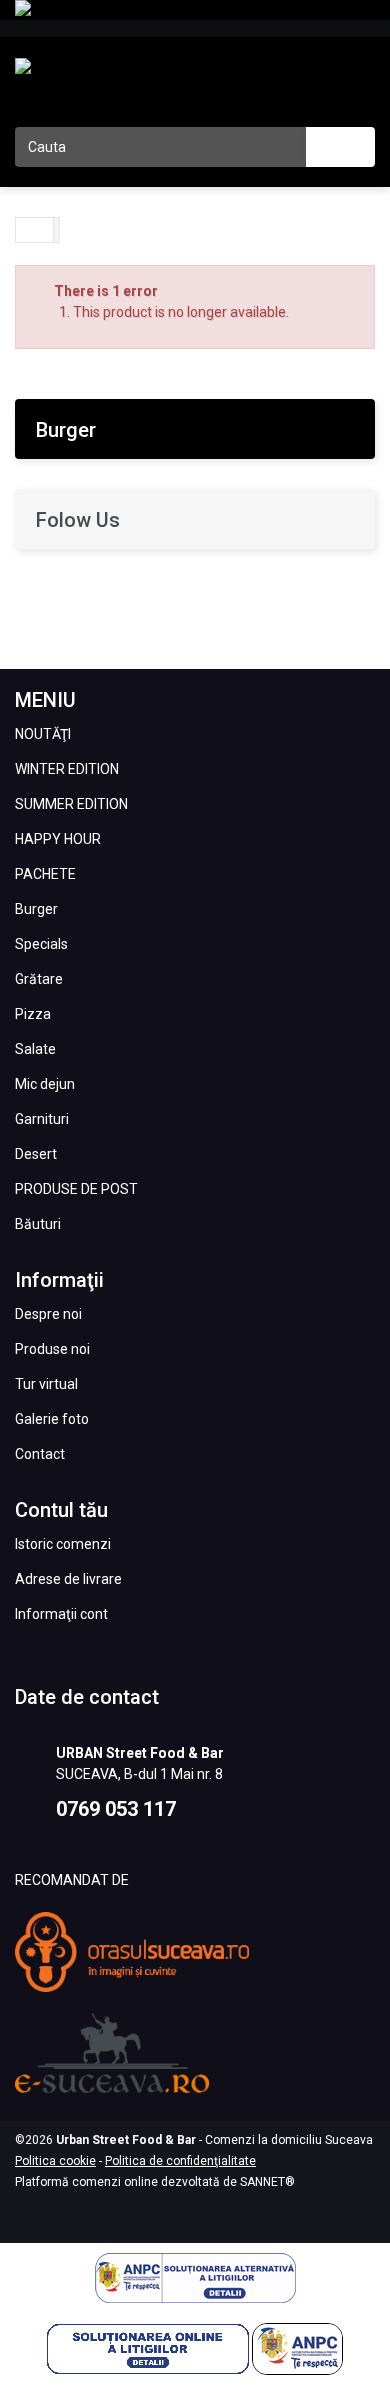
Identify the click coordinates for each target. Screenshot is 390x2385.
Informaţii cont (61, 1614)
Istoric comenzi (63, 1544)
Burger (36, 909)
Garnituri (42, 1119)
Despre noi (48, 1314)
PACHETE (45, 874)
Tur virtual (46, 1384)
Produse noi (52, 1349)
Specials (41, 944)
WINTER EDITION (67, 769)
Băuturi (38, 1224)
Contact (40, 1454)
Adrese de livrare (68, 1579)
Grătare (39, 979)
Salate (35, 1049)
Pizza (33, 1014)
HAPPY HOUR (58, 839)
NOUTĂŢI (43, 734)
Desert (36, 1154)
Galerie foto (52, 1419)
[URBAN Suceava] (75, 87)
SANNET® (267, 2182)
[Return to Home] (35, 230)
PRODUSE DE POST (76, 1189)
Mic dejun (45, 1084)
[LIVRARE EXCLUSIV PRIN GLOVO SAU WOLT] (195, 10)
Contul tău (61, 1510)
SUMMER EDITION (71, 804)
